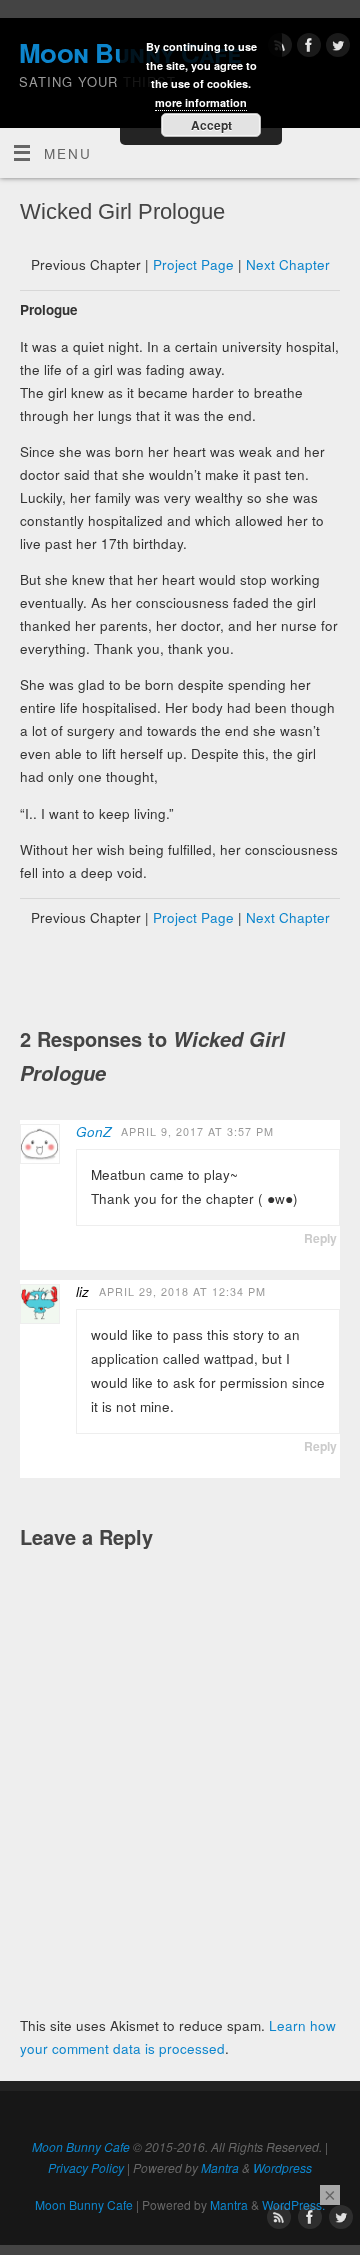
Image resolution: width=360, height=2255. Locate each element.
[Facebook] (306, 48)
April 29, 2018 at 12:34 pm (182, 1291)
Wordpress (282, 2167)
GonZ (93, 1131)
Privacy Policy (86, 2167)
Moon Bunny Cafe (81, 2146)
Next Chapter (288, 264)
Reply (320, 1238)
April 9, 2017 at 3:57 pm (197, 1131)
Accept (211, 125)
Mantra (220, 2167)
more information (201, 102)
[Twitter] (335, 48)
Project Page (193, 264)
